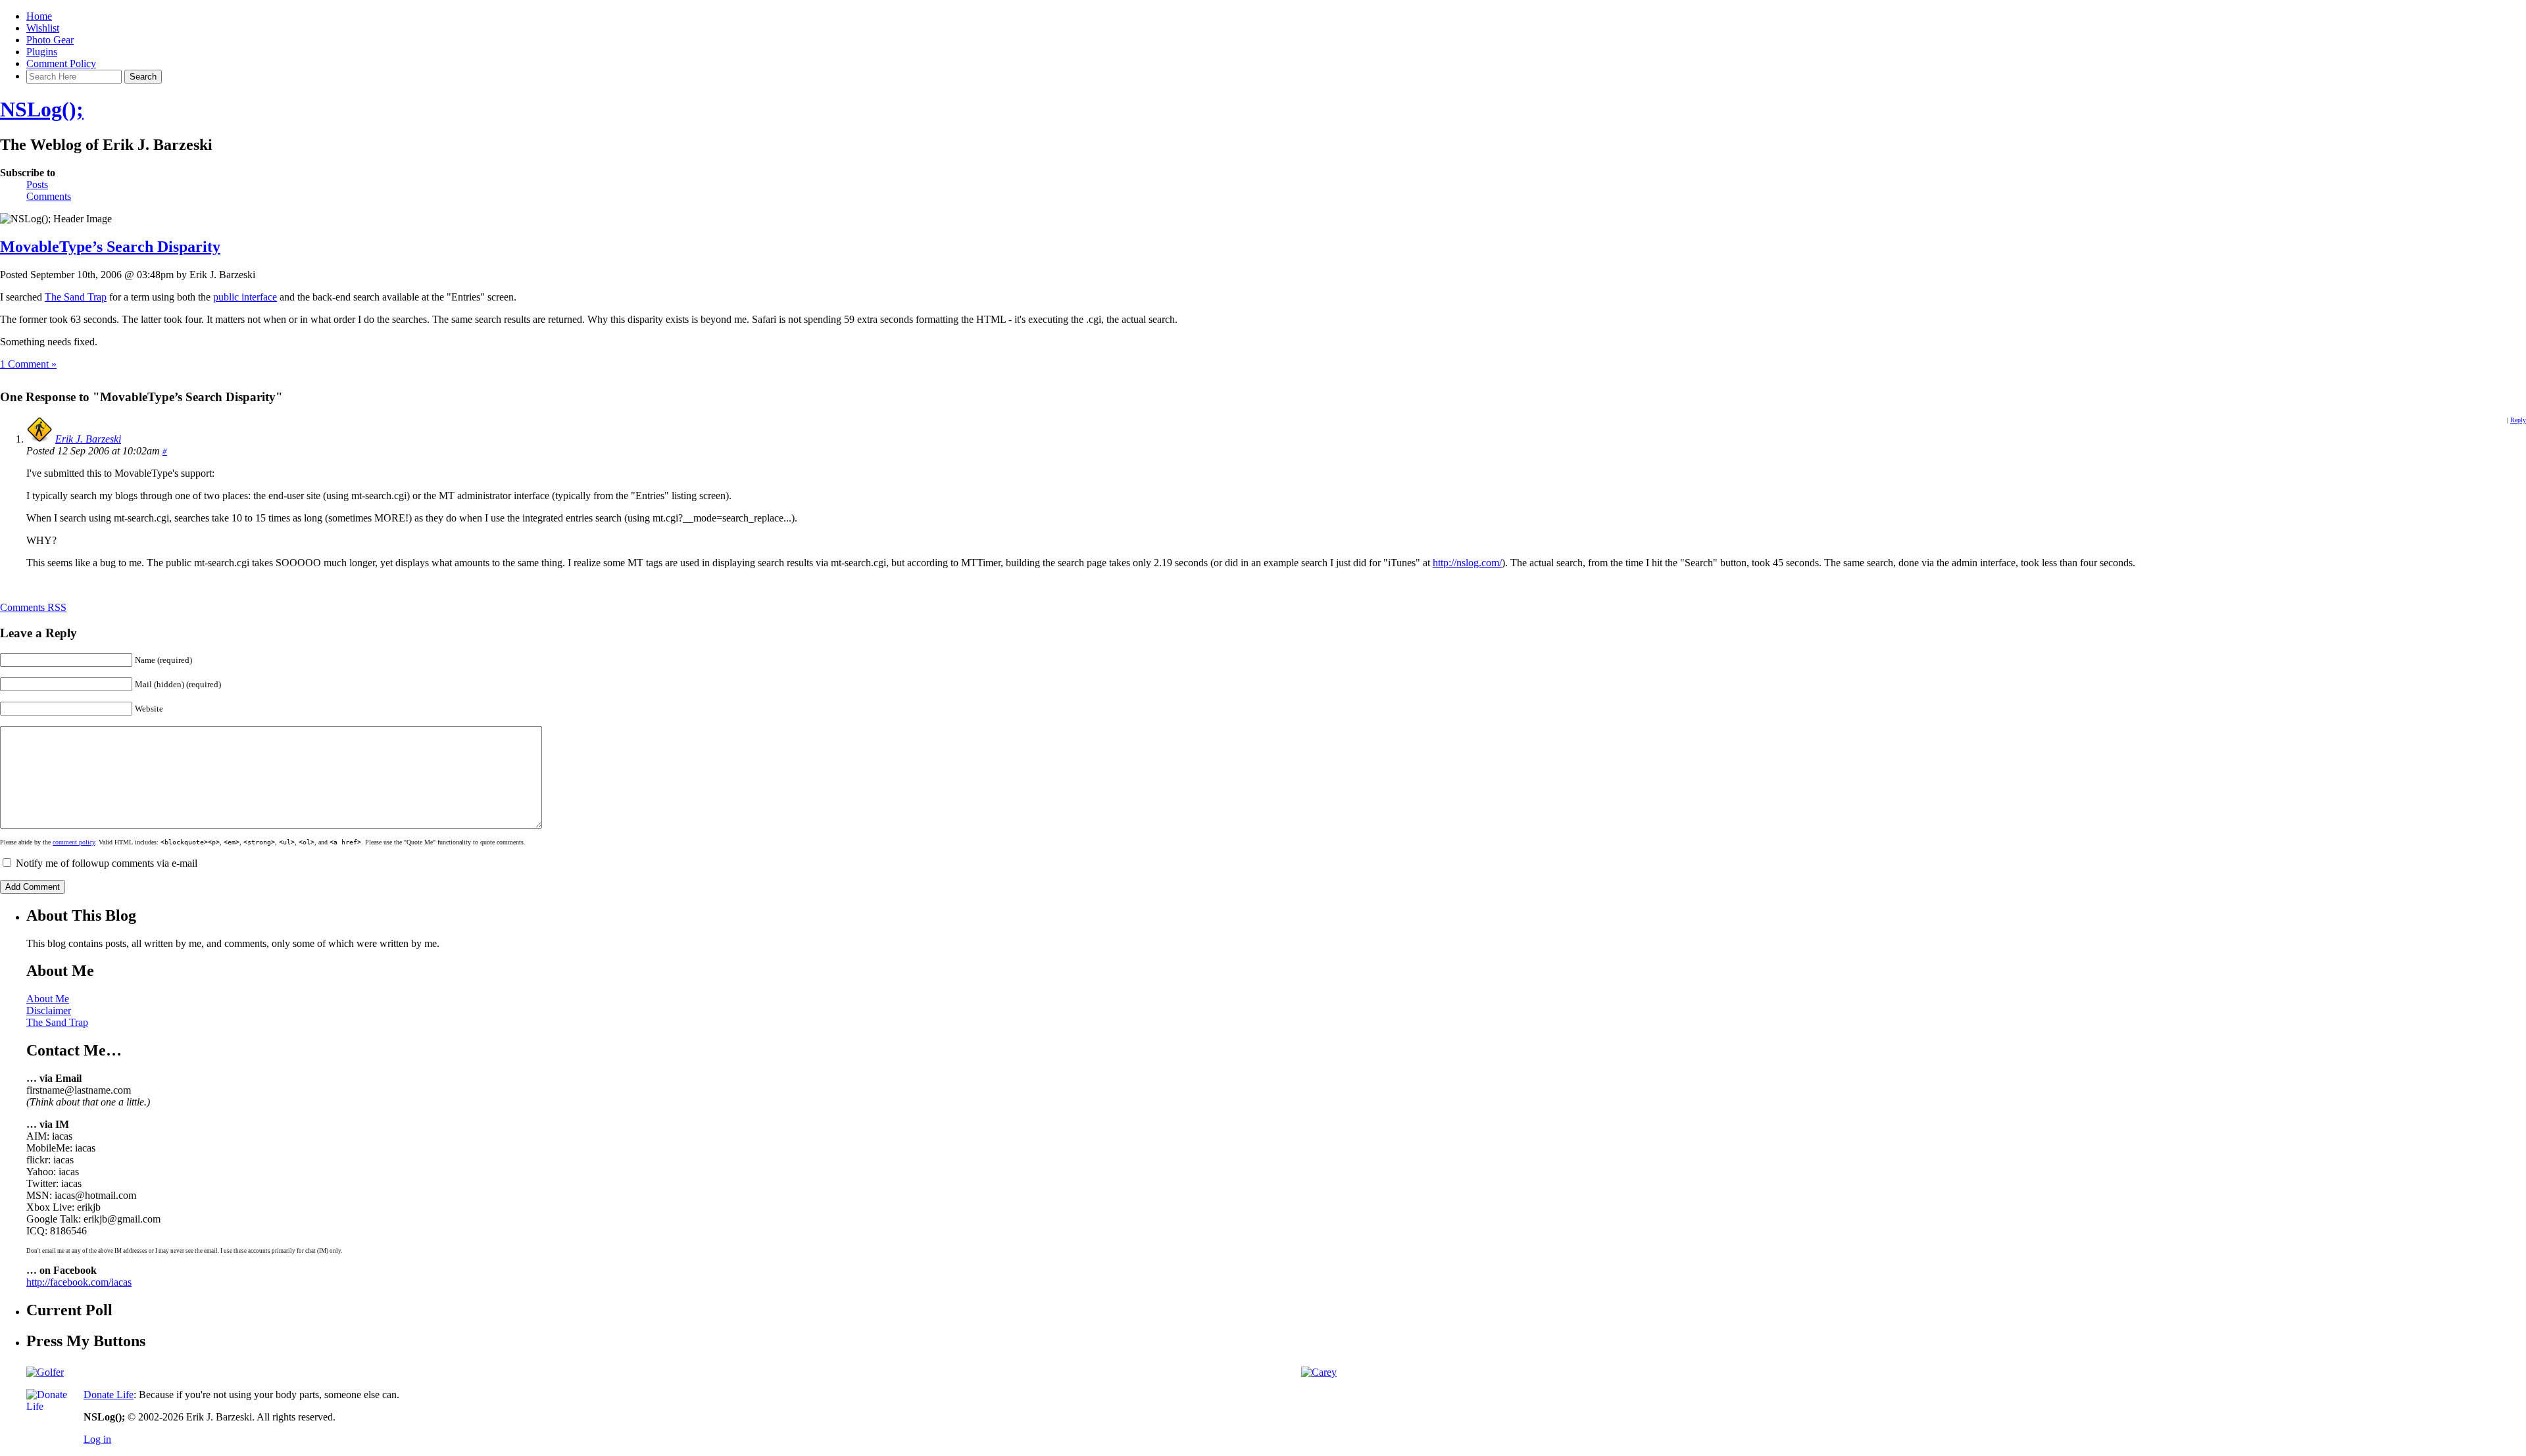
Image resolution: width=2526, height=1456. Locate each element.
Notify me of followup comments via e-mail (107, 863)
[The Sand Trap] (45, 1372)
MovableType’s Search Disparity (110, 247)
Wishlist (43, 28)
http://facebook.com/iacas (79, 1282)
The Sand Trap (76, 297)
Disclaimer (49, 1010)
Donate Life (109, 1395)
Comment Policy (61, 63)
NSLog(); (42, 109)
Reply (2518, 420)
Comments (49, 196)
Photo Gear (50, 40)
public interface (245, 297)
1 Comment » (28, 364)
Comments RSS (33, 607)
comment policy (74, 842)
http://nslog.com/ (1467, 563)
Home (39, 16)
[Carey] (1319, 1372)
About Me (48, 999)
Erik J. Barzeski (88, 439)
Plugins (42, 52)
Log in (97, 1439)
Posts (37, 184)
